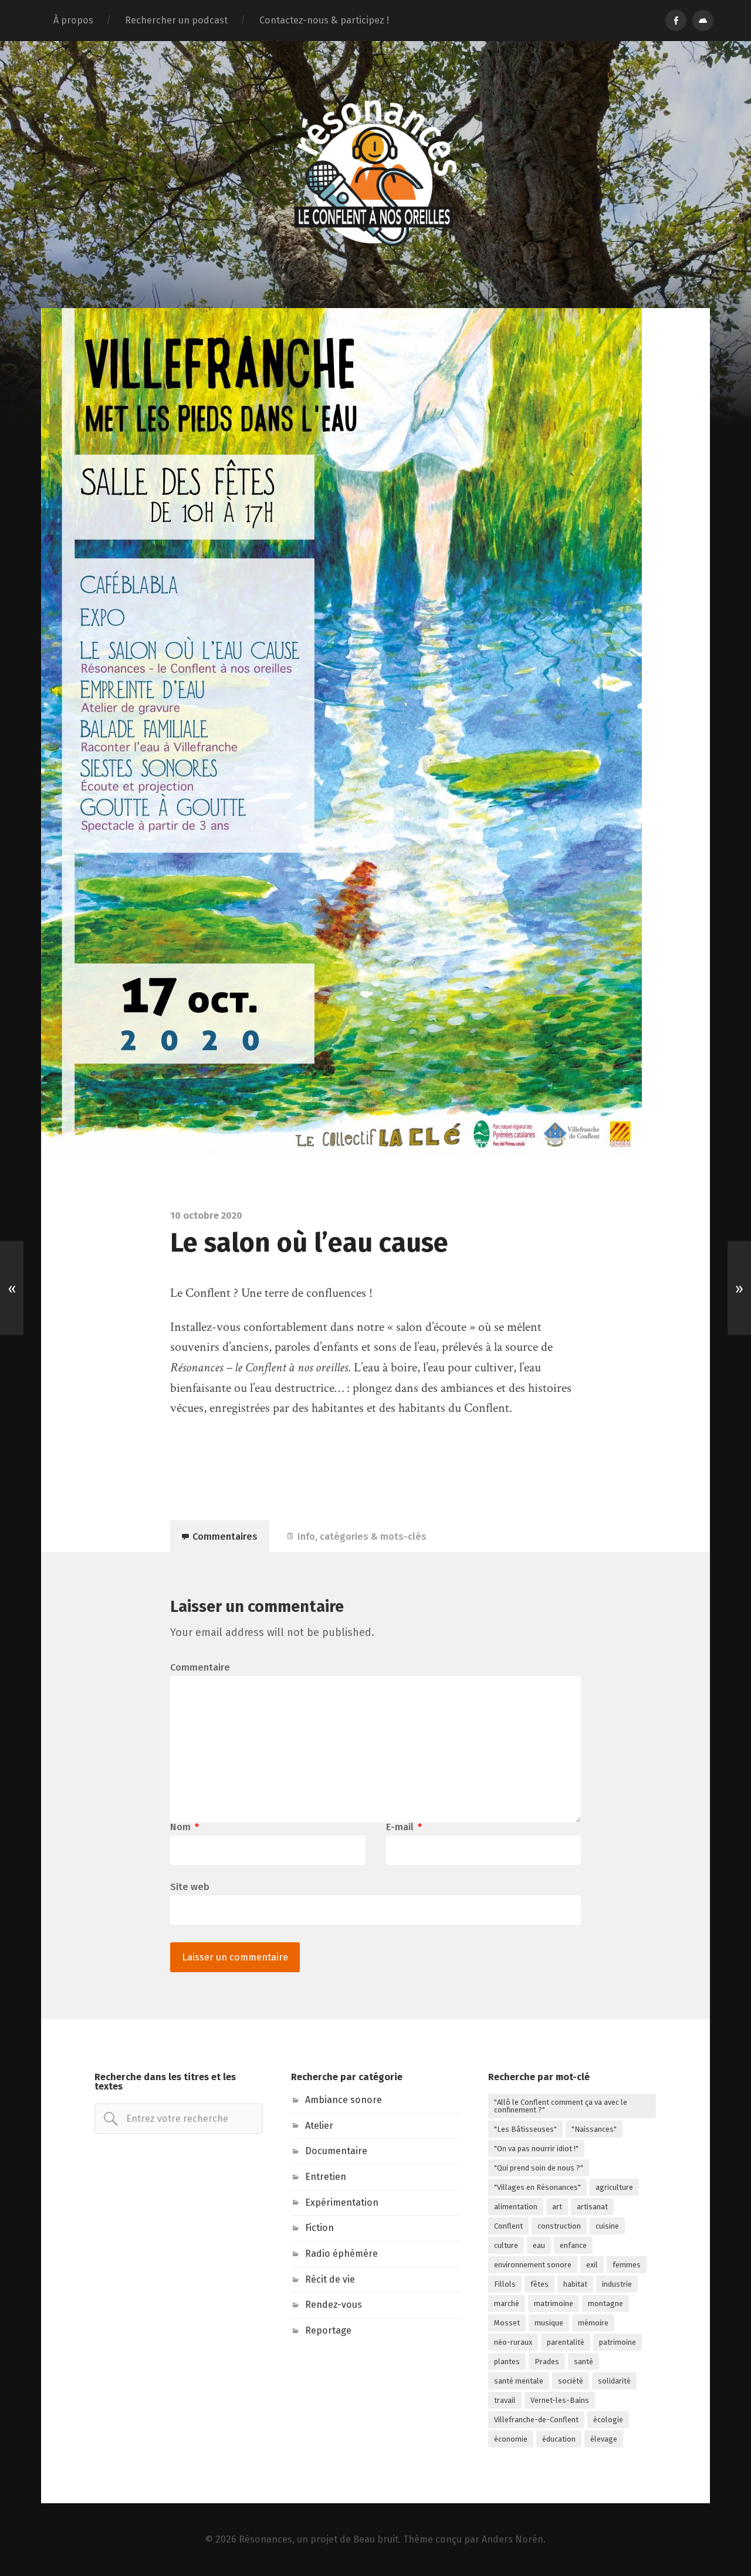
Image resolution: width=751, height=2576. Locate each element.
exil (592, 2265)
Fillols (505, 2284)
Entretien (326, 2177)
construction (559, 2226)
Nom (185, 1827)
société (571, 2381)
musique (549, 2323)
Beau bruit (376, 2539)
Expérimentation (342, 2203)
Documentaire (336, 2151)
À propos (73, 20)
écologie (608, 2420)
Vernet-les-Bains (560, 2400)
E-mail (404, 1827)
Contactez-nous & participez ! (324, 20)
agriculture (614, 2187)
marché (507, 2303)
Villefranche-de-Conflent (536, 2420)
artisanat (592, 2207)
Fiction (319, 2228)
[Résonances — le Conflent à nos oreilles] (375, 173)
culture (506, 2245)
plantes (507, 2362)
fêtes (539, 2284)
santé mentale (519, 2381)
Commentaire (200, 1668)
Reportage (328, 2330)
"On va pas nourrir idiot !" (536, 2149)
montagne (605, 2303)
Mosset (507, 2323)
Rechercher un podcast (176, 20)
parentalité (566, 2342)
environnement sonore (533, 2265)
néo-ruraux (513, 2342)
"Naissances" (594, 2129)
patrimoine (618, 2342)
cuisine (607, 2226)
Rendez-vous (334, 2305)
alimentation (516, 2207)
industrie (617, 2284)
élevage (604, 2439)
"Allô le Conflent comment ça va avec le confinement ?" (561, 2106)
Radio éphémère (341, 2254)
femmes (627, 2265)
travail (505, 2400)
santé (583, 2362)
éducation (559, 2439)
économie (511, 2439)
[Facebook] (676, 21)
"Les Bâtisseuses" (525, 2129)
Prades (547, 2362)
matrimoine (554, 2303)
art (557, 2207)
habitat (575, 2284)
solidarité (614, 2381)
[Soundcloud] (703, 21)
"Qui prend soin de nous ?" (539, 2168)
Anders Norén (512, 2539)
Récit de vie (330, 2279)
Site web (190, 1887)
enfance (573, 2245)
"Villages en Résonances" (537, 2187)
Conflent (508, 2226)
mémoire (593, 2323)
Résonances (265, 2539)
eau (539, 2245)
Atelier (319, 2126)
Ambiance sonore (344, 2100)
